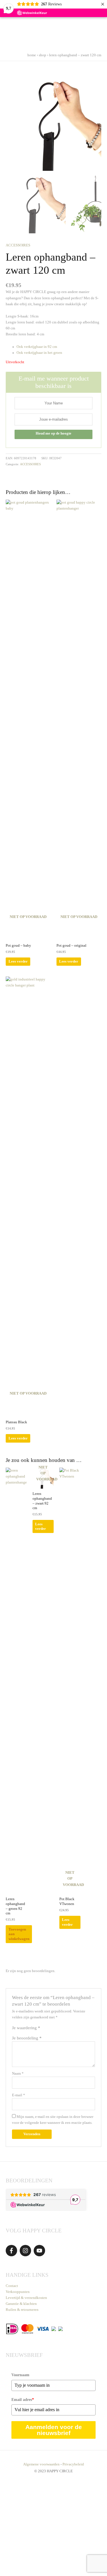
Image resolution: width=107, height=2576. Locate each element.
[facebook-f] (12, 2251)
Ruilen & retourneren (22, 2310)
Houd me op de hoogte (53, 433)
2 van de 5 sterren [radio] (50, 2029)
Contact (12, 2286)
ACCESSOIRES (18, 245)
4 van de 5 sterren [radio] (60, 2029)
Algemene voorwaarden (41, 2464)
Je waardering (26, 2028)
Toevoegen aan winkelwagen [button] (19, 1934)
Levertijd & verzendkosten (26, 2298)
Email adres (23, 2400)
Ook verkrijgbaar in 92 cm (37, 347)
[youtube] (40, 2251)
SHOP (43, 55)
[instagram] (26, 2251)
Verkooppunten (18, 2292)
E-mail (19, 2095)
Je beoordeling (27, 2038)
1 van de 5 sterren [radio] (45, 2029)
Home (32, 55)
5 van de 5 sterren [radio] (65, 2029)
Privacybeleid (73, 2464)
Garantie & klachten (21, 2304)
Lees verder (18, 961)
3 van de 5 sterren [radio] (55, 2029)
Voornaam (20, 2375)
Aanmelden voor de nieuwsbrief (54, 2430)
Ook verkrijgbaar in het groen (39, 353)
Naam (18, 2074)
